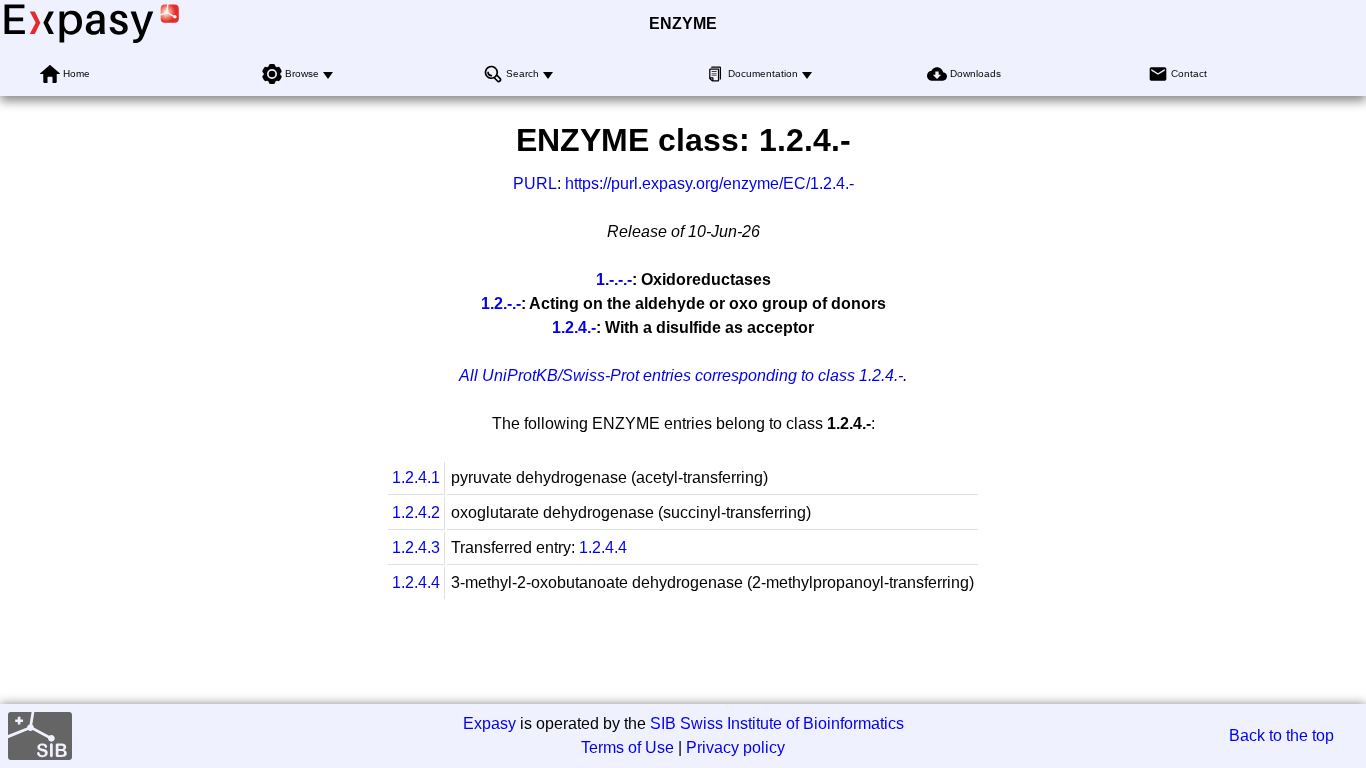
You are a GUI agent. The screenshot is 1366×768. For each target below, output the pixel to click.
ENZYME (683, 23)
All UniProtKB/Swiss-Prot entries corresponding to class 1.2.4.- (681, 375)
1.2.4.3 (416, 547)
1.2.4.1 (416, 477)
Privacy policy (735, 747)
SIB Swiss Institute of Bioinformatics (777, 723)
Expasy (489, 723)
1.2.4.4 (603, 547)
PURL (535, 183)
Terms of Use (627, 747)
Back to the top (1281, 735)
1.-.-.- (614, 279)
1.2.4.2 (416, 512)
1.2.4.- (574, 327)
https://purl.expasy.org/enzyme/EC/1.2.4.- (709, 183)
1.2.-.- (501, 303)
